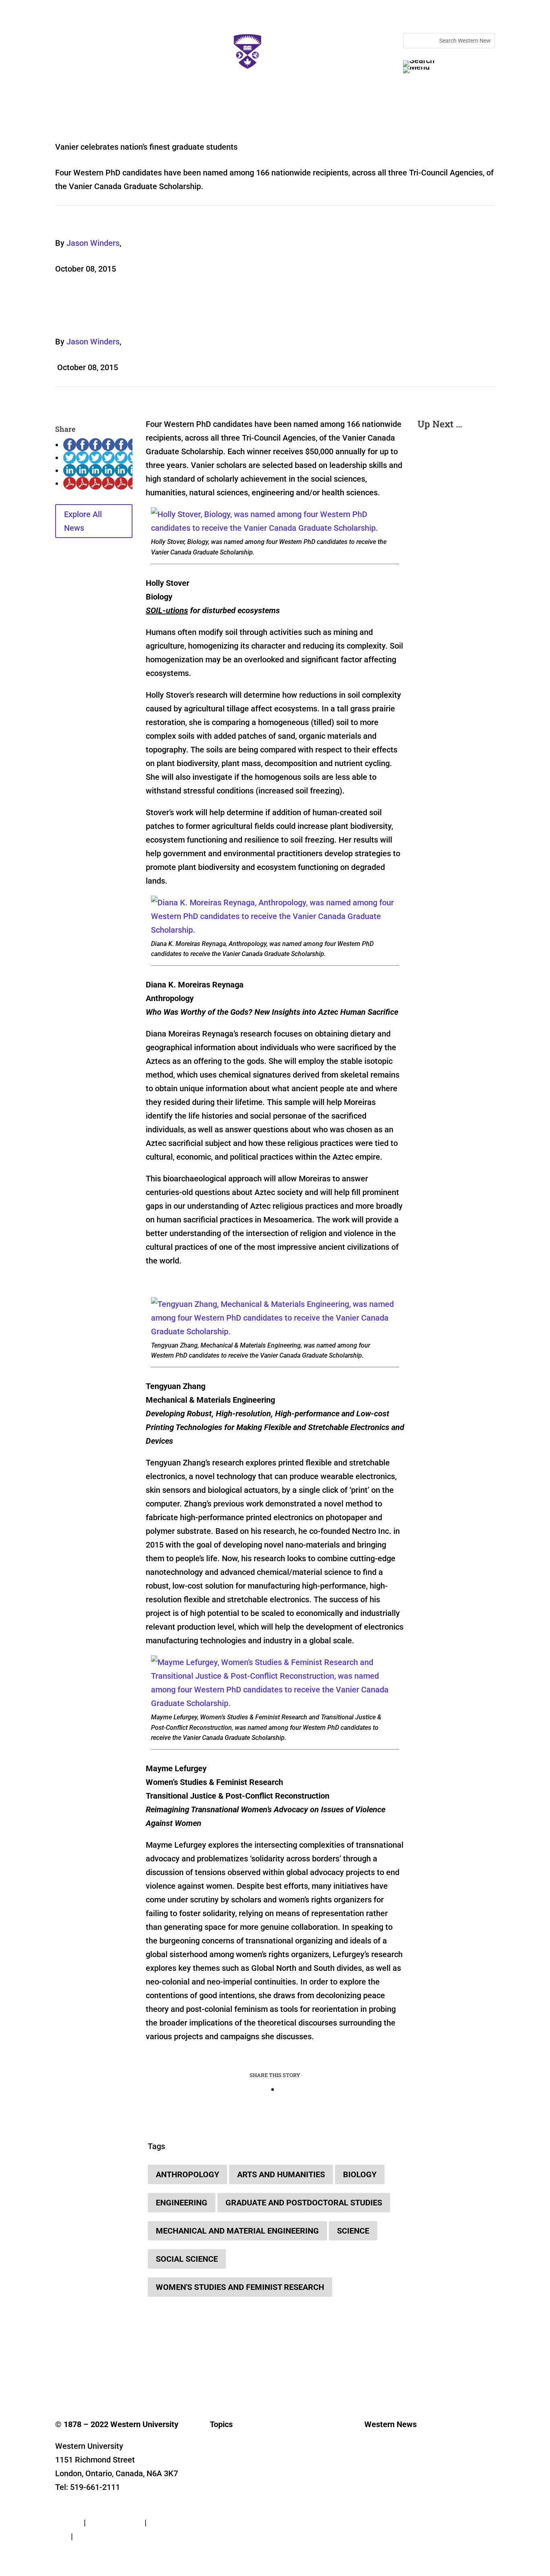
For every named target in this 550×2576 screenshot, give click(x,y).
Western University (389, 2486)
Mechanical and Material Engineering (237, 2231)
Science (353, 2231)
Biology (360, 2174)
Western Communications (397, 2474)
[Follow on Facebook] (62, 2374)
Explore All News (83, 521)
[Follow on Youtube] (126, 2374)
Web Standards (115, 2522)
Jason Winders (93, 243)
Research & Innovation (239, 2462)
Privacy (68, 2522)
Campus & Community (238, 2474)
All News (221, 2449)
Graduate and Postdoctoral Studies (304, 2203)
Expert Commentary (235, 2522)
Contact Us (75, 2509)
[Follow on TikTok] (142, 2374)
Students (221, 2486)
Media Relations (385, 2462)
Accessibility (97, 2536)
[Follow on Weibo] (190, 2374)
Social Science (187, 2259)
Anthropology (187, 2174)
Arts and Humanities (281, 2174)
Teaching (222, 2510)
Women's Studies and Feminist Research (240, 2287)
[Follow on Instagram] (94, 2374)
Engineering (182, 2203)
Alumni (219, 2498)
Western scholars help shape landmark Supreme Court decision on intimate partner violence (455, 540)
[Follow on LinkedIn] (110, 2374)
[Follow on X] (78, 2374)
